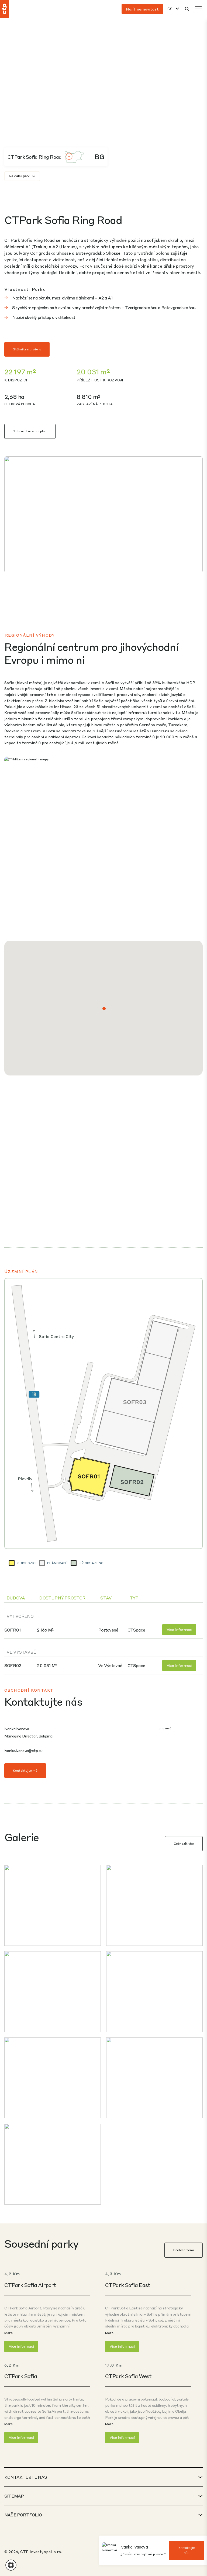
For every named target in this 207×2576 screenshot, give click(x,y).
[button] (104, 1009)
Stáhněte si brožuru (27, 349)
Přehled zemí (184, 2250)
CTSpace (136, 1630)
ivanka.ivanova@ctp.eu (23, 1750)
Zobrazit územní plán (30, 431)
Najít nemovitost (142, 9)
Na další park (19, 176)
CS (170, 9)
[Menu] (198, 9)
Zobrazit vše (184, 1844)
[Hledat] (187, 9)
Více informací (179, 1629)
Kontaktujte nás (187, 2550)
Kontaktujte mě (25, 1770)
